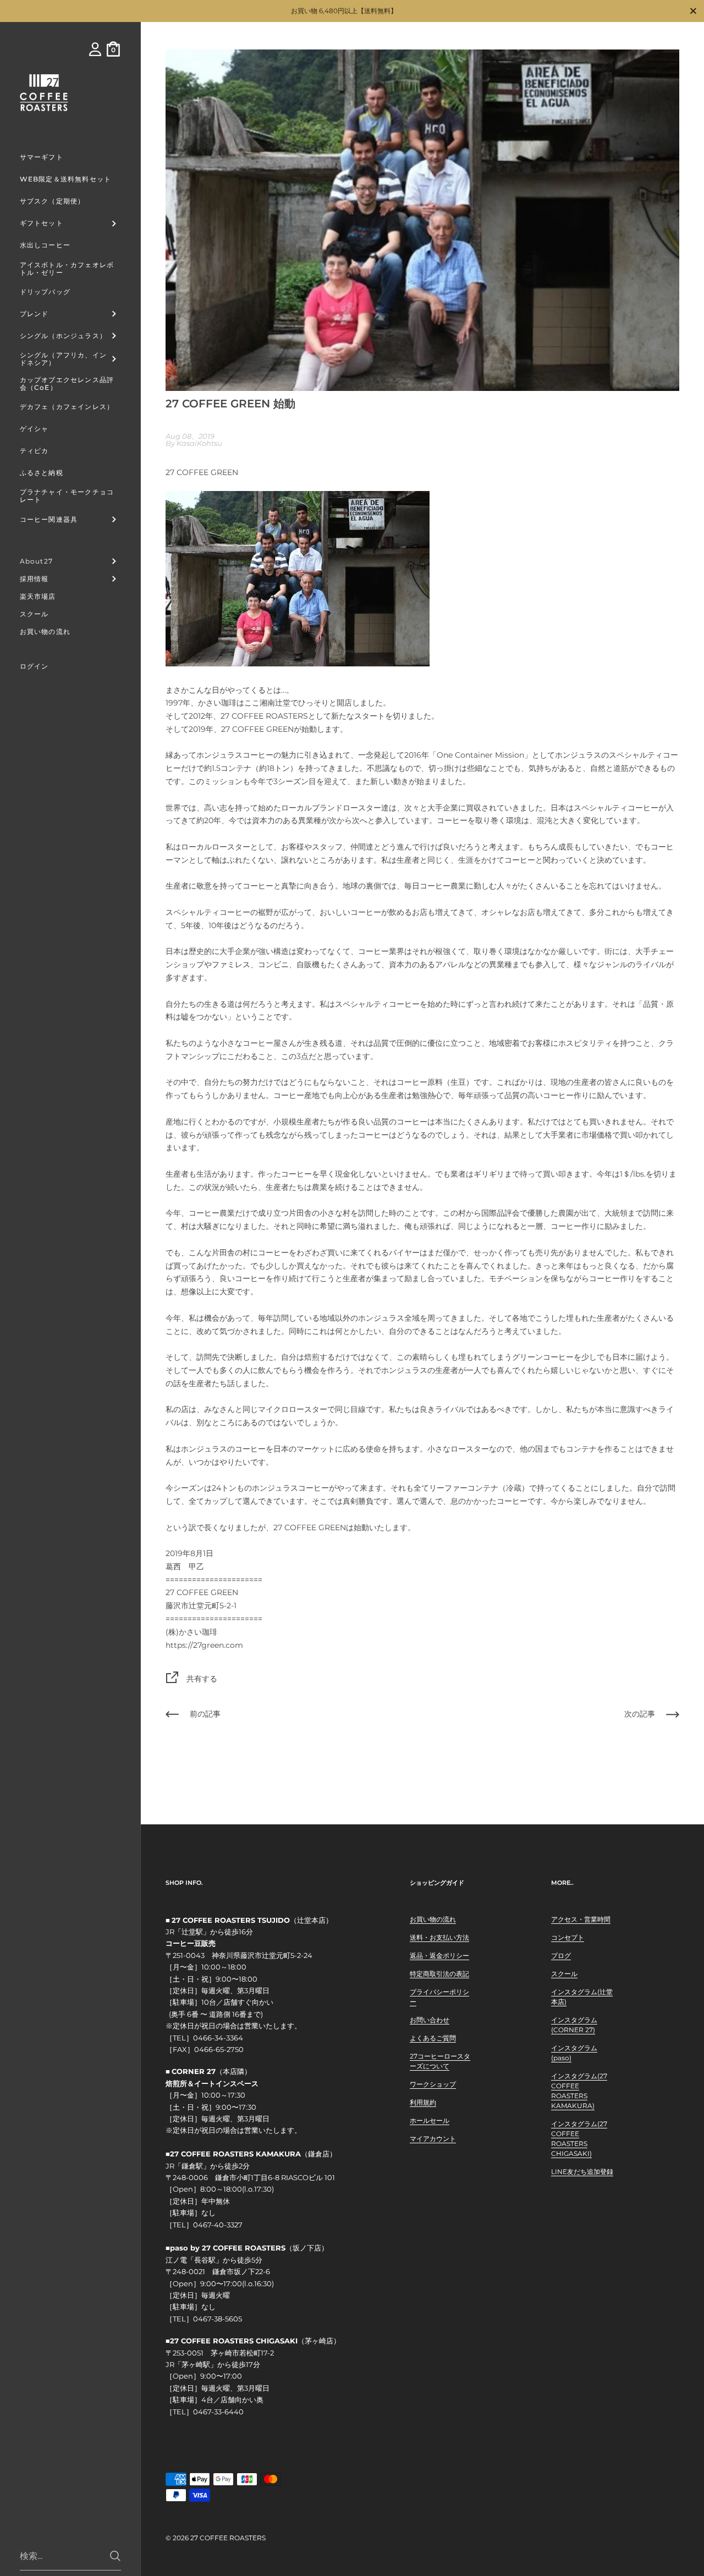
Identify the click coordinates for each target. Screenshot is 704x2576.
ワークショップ (433, 2084)
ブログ (561, 1956)
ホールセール (430, 2120)
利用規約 (423, 2102)
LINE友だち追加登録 (582, 2172)
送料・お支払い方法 (439, 1937)
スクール (564, 1974)
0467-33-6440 (218, 2412)
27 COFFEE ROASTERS (228, 2538)
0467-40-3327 (218, 2225)
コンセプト (568, 1937)
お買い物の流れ (433, 1919)
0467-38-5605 (218, 2319)
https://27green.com (204, 1645)
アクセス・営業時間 (581, 1919)
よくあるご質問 (433, 2038)
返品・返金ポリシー (439, 1956)
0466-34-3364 (218, 2038)
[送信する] (115, 2556)
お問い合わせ (430, 2020)
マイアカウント (433, 2139)
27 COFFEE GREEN (257, 729)
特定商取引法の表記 (439, 1974)
